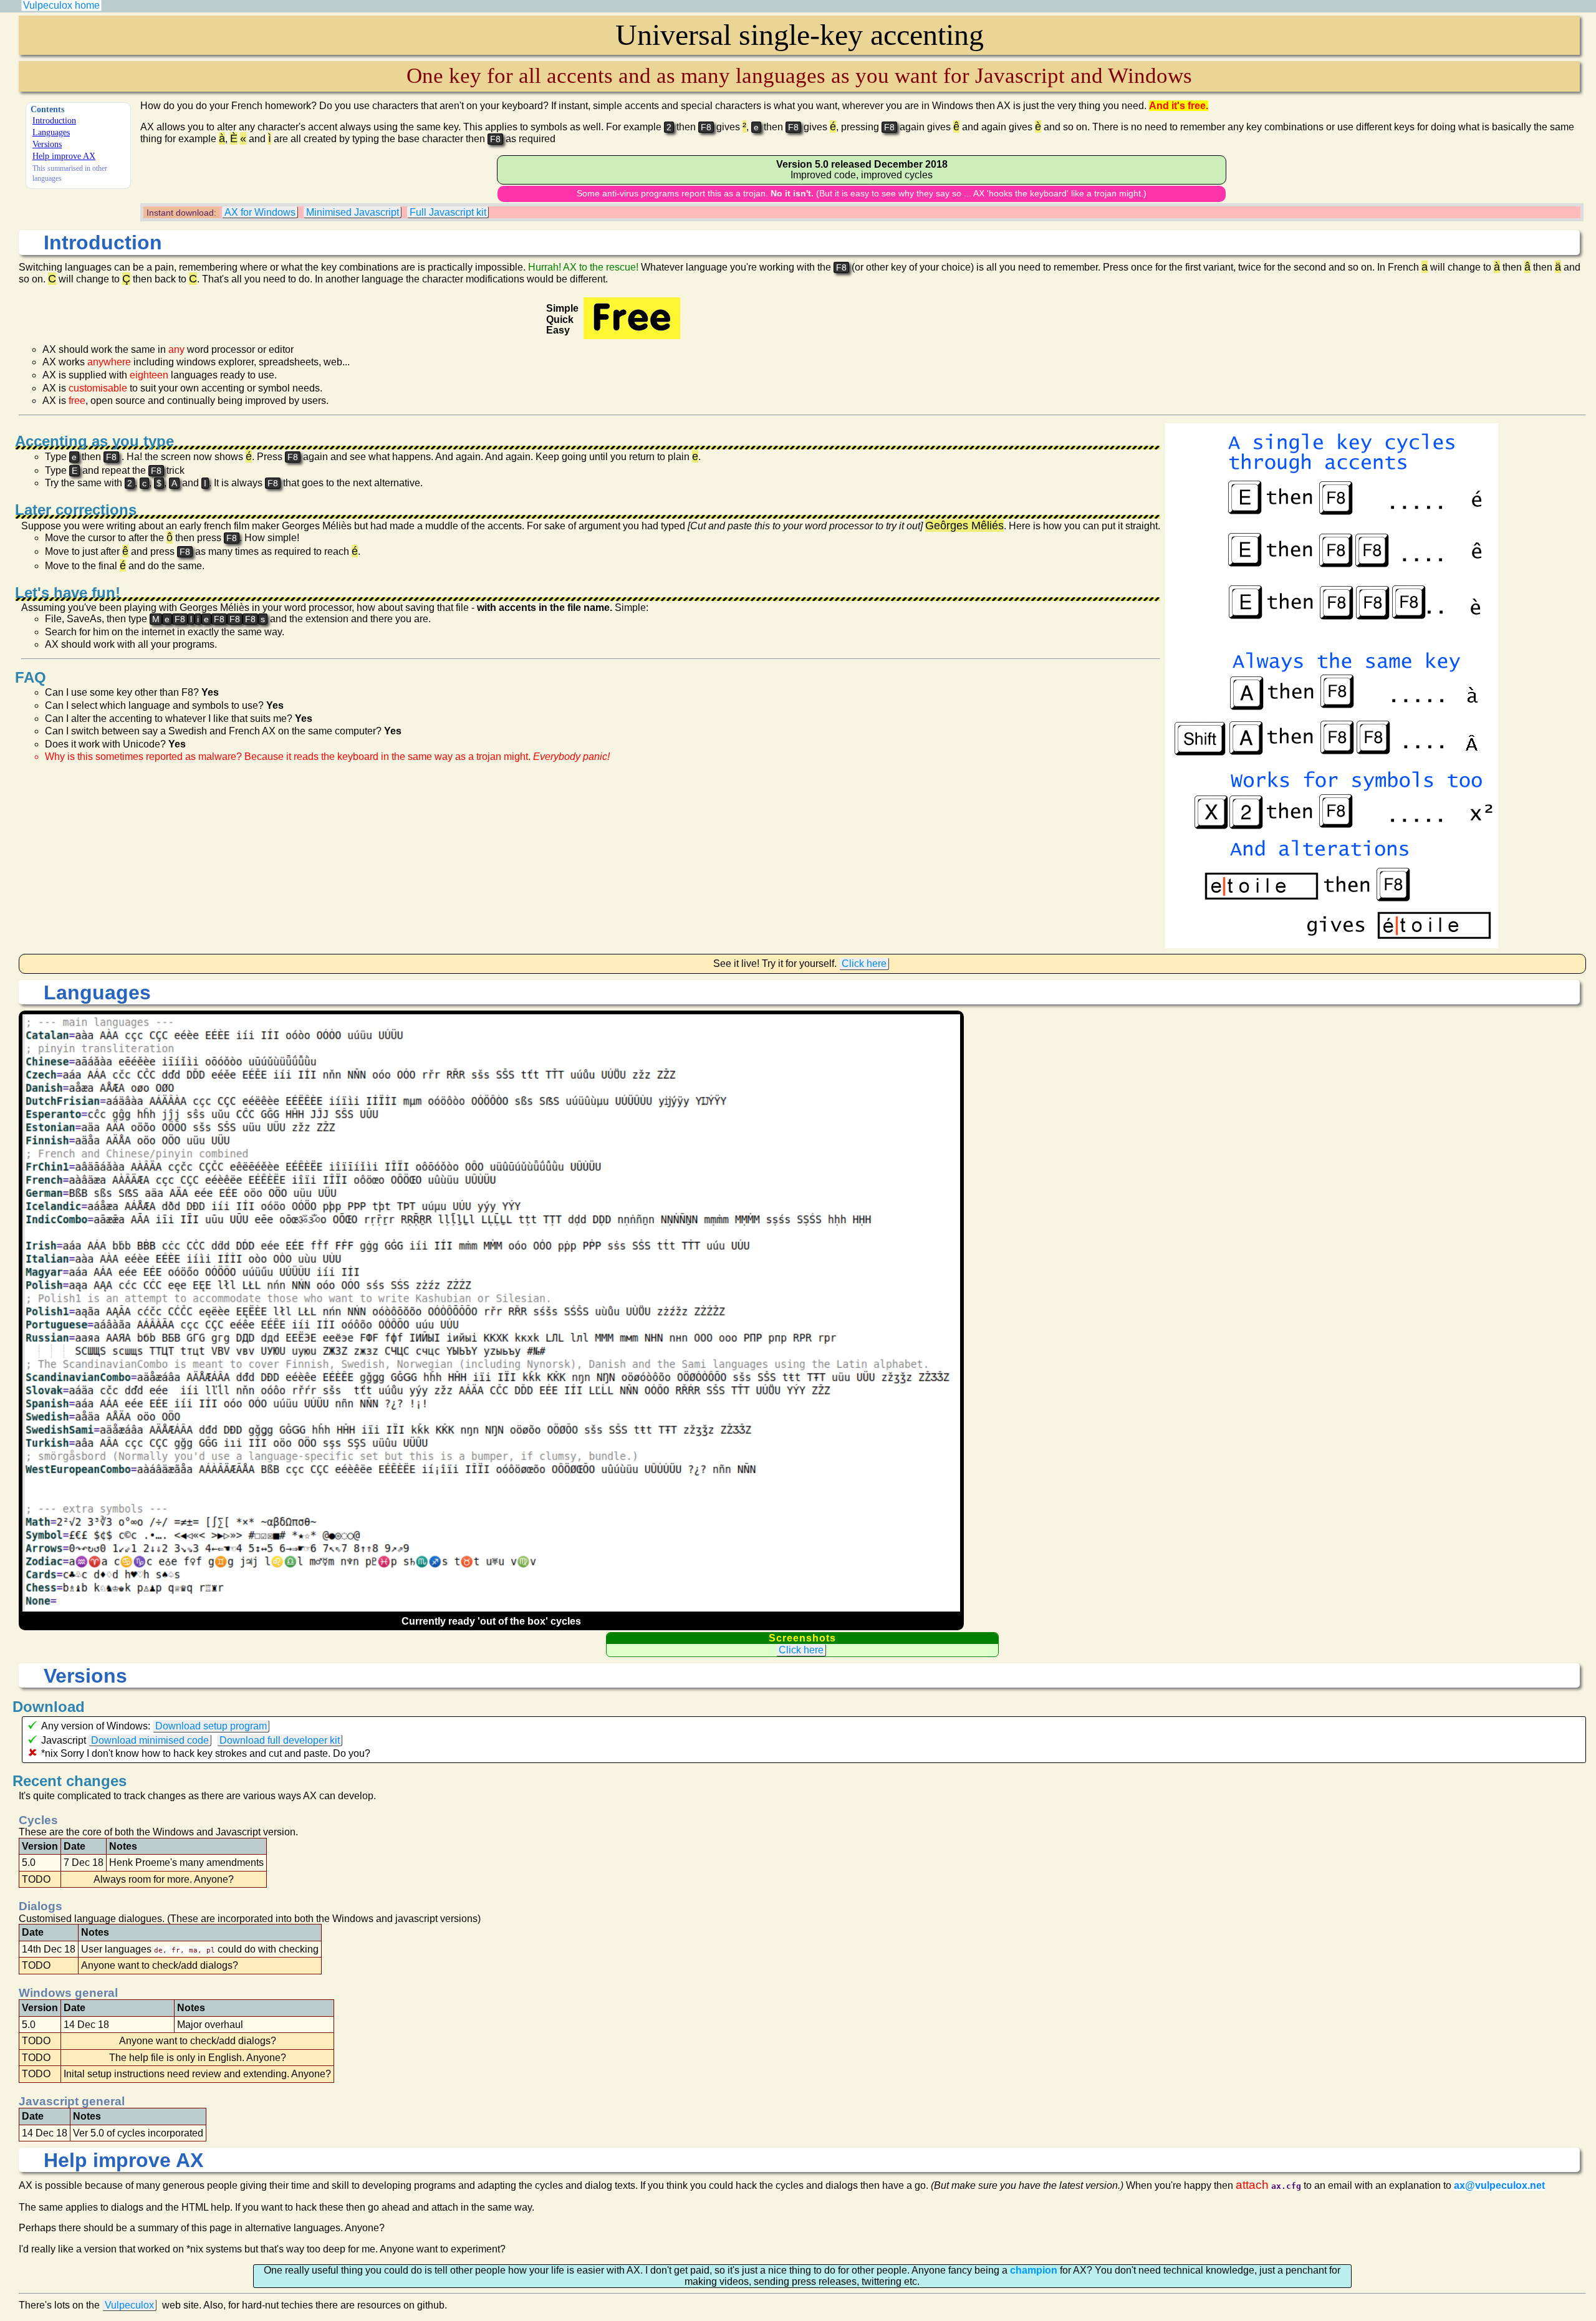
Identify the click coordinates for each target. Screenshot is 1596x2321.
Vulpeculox (129, 2305)
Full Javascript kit (448, 212)
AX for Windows (260, 212)
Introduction (54, 120)
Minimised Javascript (353, 212)
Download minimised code (150, 1740)
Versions (47, 144)
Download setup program (211, 1726)
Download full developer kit (280, 1740)
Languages (51, 132)
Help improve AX (64, 156)
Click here (864, 963)
